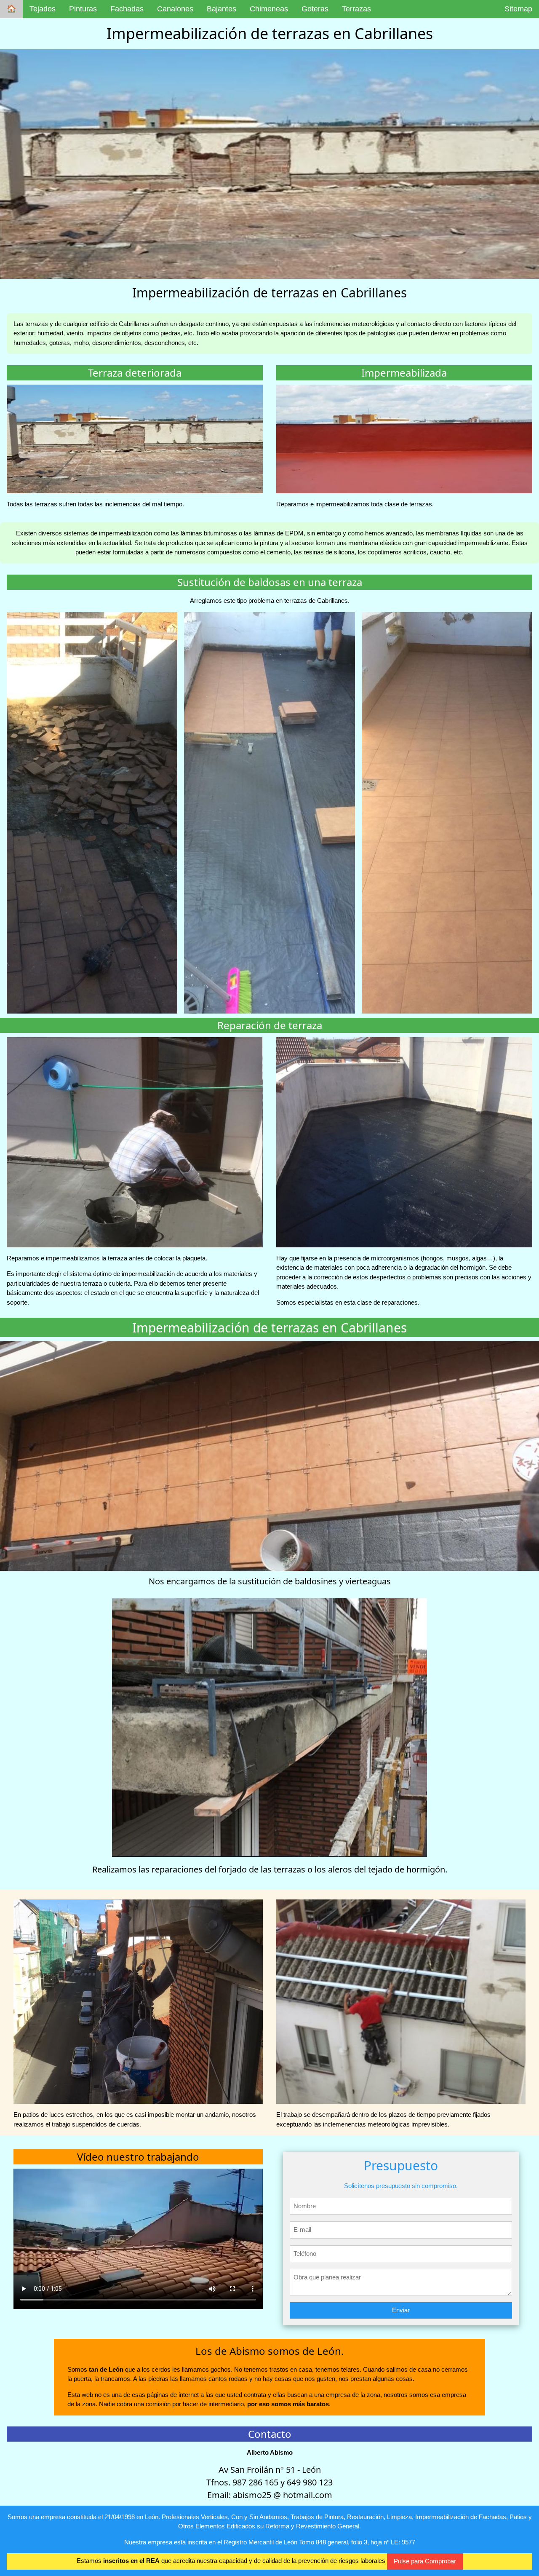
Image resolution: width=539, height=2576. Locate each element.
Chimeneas (269, 9)
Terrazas (356, 9)
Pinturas (83, 9)
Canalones (175, 9)
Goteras (315, 9)
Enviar (401, 2310)
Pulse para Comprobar (425, 2561)
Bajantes (221, 9)
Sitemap (518, 9)
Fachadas (127, 9)
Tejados (43, 9)
